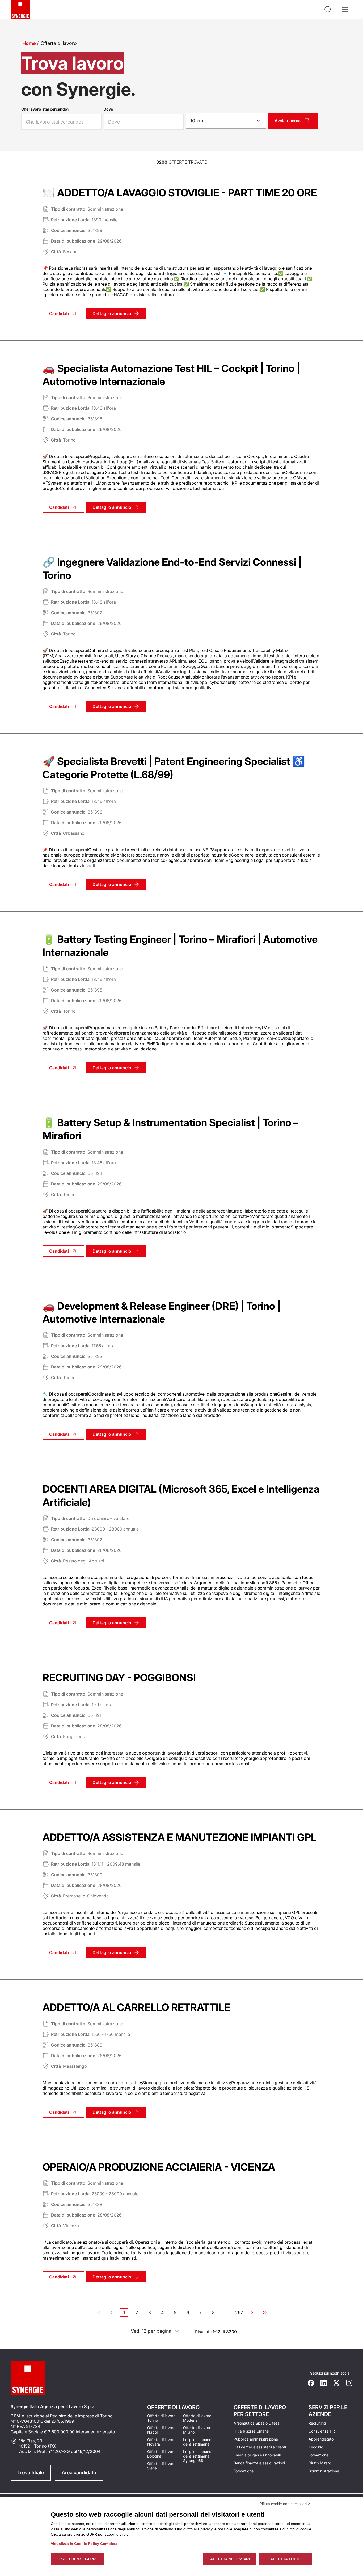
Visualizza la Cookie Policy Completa (84, 2544)
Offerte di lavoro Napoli (161, 2430)
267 (239, 2313)
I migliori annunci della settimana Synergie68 (198, 2456)
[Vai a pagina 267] (265, 2312)
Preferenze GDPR (77, 2559)
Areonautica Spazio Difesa (257, 2423)
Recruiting (317, 2423)
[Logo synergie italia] (20, 10)
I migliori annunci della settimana (198, 2442)
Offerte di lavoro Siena (161, 2466)
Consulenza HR (322, 2431)
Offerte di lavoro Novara (161, 2442)
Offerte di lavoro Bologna (161, 2454)
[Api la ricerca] (328, 10)
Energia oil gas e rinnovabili (257, 2455)
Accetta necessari (230, 2559)
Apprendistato (321, 2439)
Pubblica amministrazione (256, 2439)
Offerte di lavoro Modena (197, 2418)
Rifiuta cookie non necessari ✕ (285, 2504)
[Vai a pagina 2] (252, 2312)
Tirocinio (316, 2447)
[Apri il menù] (345, 10)
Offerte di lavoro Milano (197, 2430)
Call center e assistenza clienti (260, 2447)
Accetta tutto (286, 2559)
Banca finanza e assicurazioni (259, 2463)
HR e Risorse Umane (251, 2431)
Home (29, 43)
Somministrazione (324, 2471)
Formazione (244, 2471)
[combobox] (226, 121)
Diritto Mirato (320, 2463)
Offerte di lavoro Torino (161, 2418)
